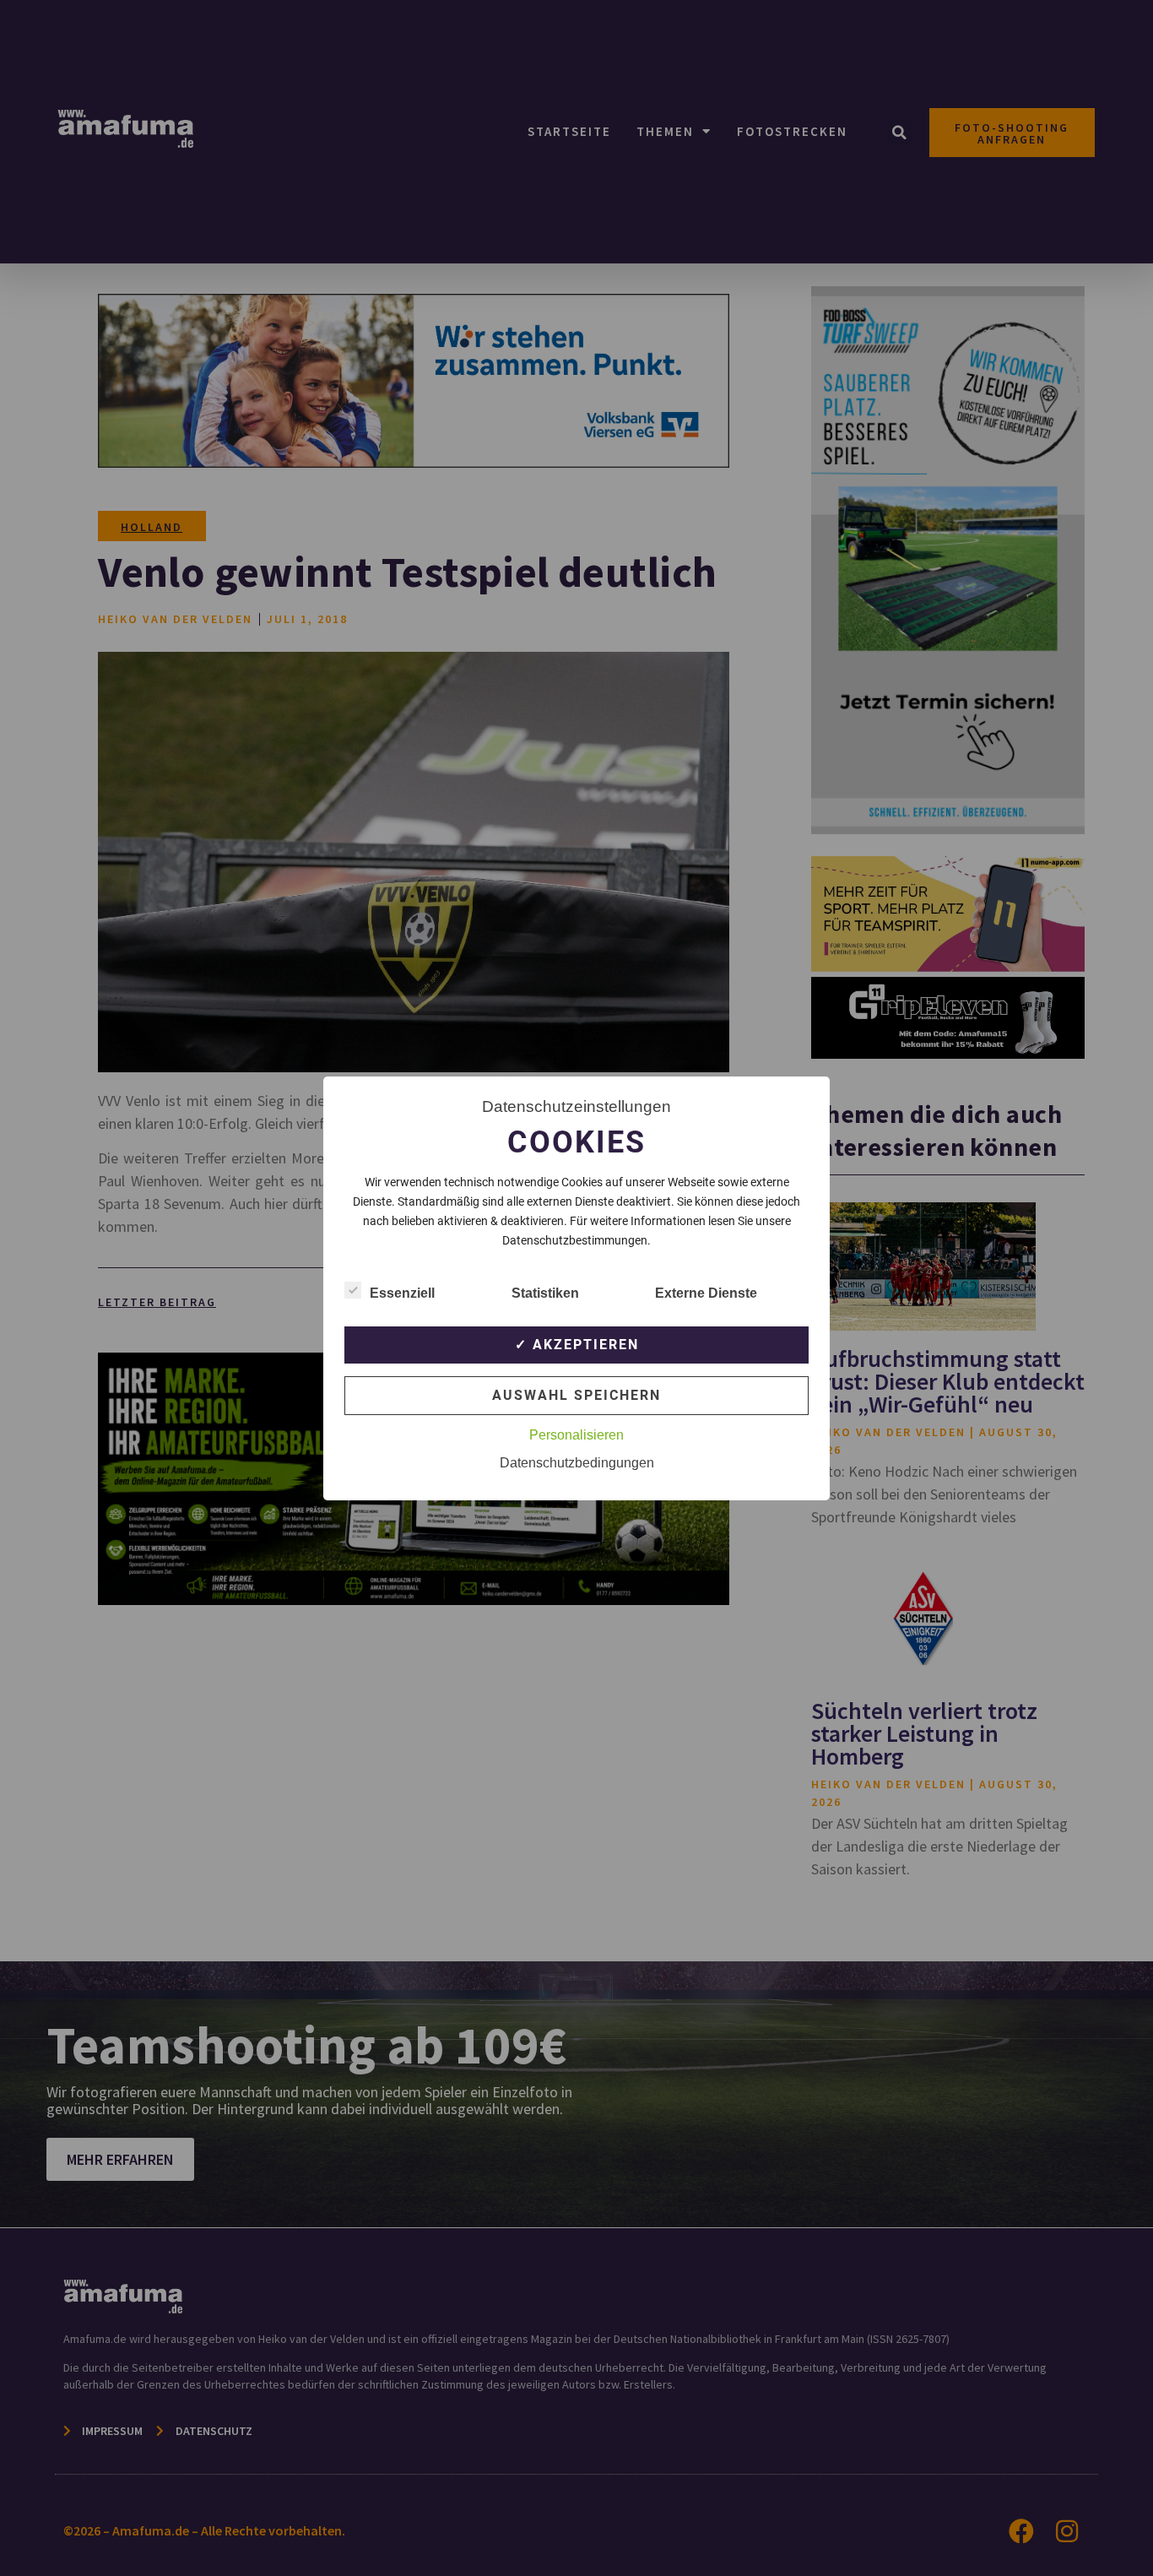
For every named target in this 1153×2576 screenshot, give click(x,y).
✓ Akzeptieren (577, 1345)
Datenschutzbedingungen (577, 1463)
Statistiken (545, 1293)
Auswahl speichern (576, 1395)
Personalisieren (576, 1435)
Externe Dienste (706, 1293)
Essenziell (402, 1293)
